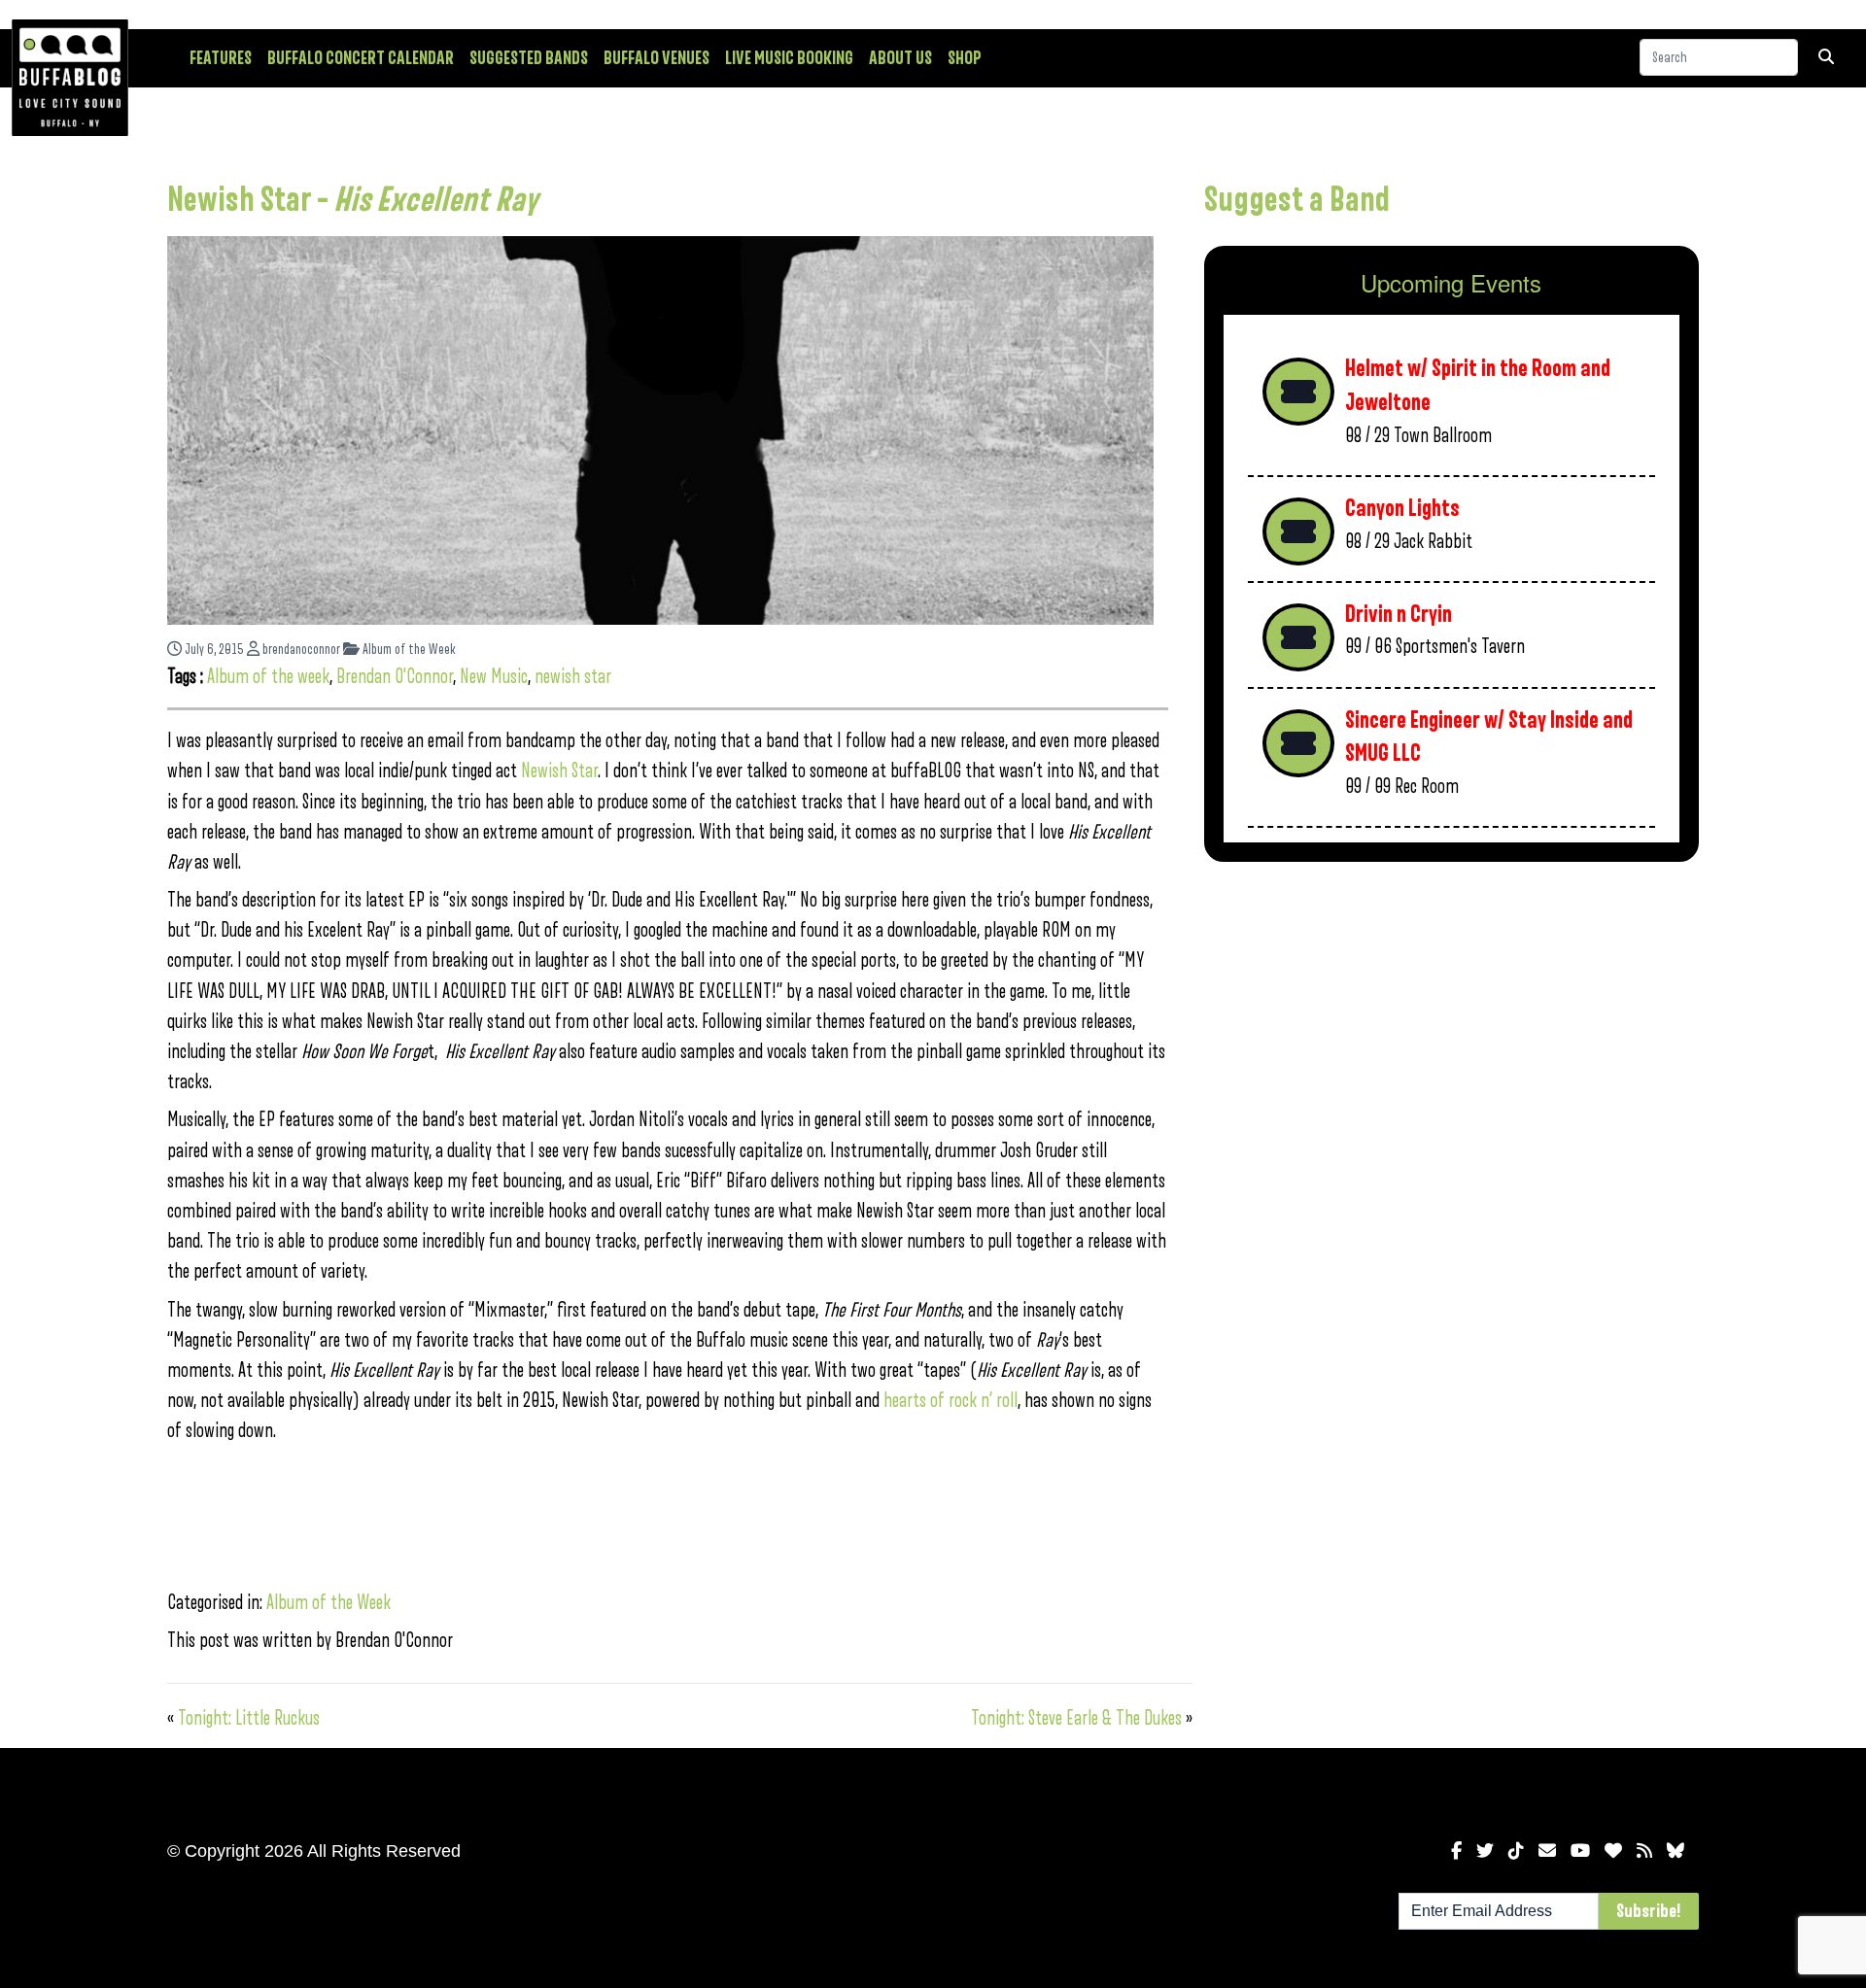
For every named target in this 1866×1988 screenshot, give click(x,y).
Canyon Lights (1402, 509)
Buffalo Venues (657, 58)
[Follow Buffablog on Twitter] (1485, 1851)
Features (221, 58)
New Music (494, 677)
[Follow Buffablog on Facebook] (1456, 1851)
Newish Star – (352, 200)
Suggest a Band (1297, 200)
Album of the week (268, 677)
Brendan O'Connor (395, 677)
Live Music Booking (789, 58)
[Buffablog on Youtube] (1580, 1851)
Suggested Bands (529, 58)
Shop (965, 58)
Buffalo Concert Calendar (361, 58)
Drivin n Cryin (1399, 615)
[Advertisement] (1451, 1029)
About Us (900, 58)
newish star (573, 677)
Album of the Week (408, 650)
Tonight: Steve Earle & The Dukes (1076, 1718)
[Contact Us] (1547, 1851)
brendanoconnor (300, 650)
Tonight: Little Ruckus (249, 1718)
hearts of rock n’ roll (950, 1401)
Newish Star (559, 771)
